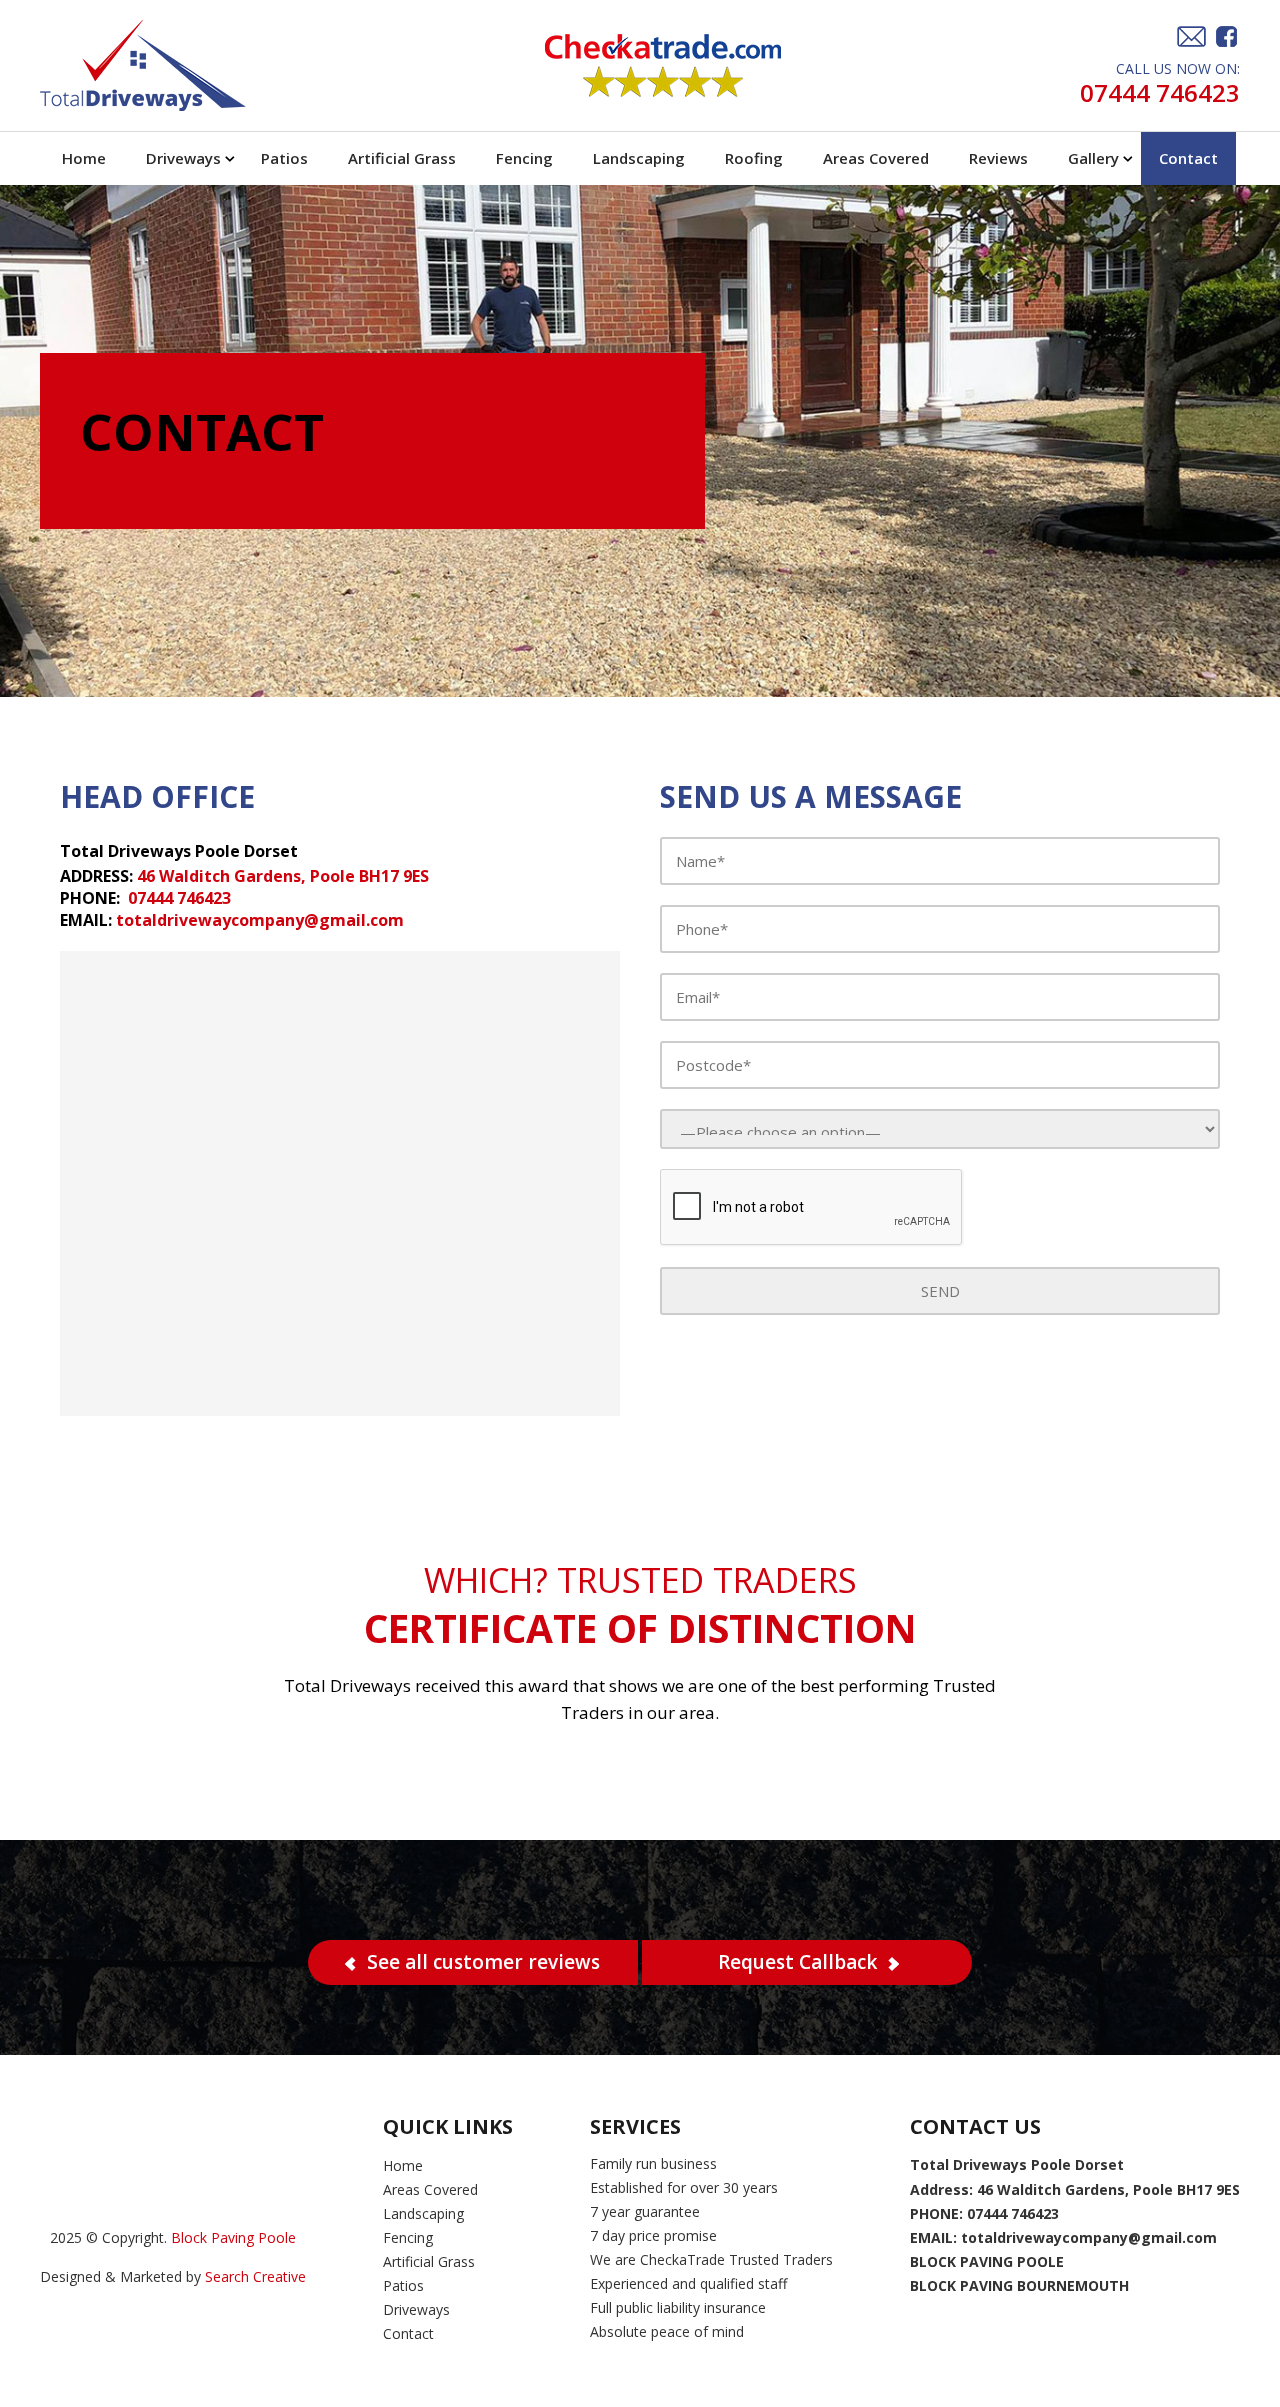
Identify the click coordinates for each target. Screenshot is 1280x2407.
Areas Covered (876, 158)
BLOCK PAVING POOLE (987, 2261)
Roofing (754, 158)
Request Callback (797, 1962)
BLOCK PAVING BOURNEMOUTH (1019, 2285)
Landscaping (639, 158)
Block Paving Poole (233, 2237)
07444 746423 (1160, 92)
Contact (1188, 158)
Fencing (524, 158)
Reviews (998, 158)
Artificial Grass (402, 158)
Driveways (183, 158)
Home (84, 158)
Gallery (1093, 158)
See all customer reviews (483, 1962)
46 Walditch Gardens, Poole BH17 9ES (283, 876)
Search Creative (255, 2276)
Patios (284, 158)
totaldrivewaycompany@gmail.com (260, 920)
